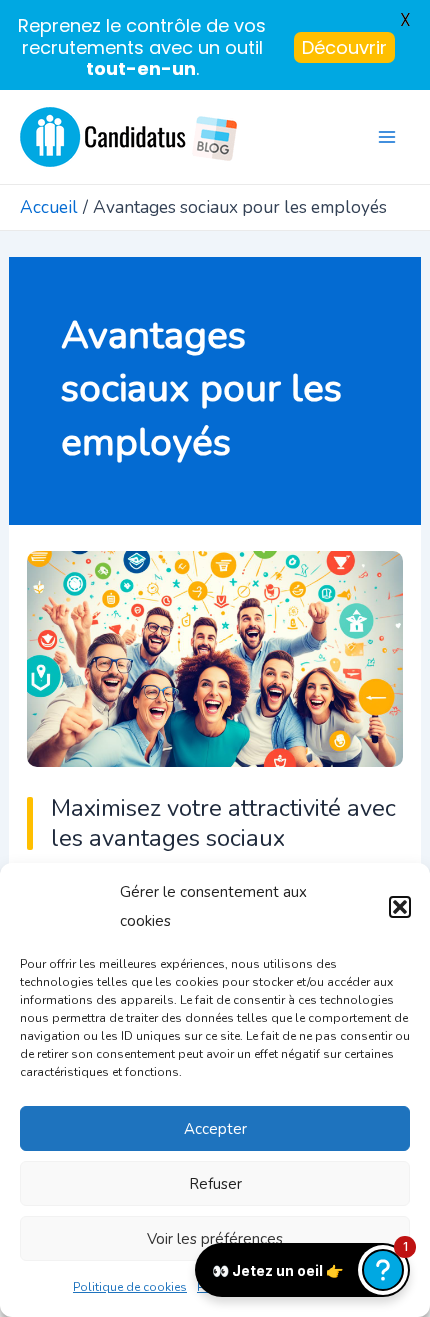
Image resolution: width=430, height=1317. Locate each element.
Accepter (215, 1129)
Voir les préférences (215, 1239)
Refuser (215, 1184)
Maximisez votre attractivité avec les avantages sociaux (223, 823)
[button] (400, 907)
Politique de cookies (130, 1287)
